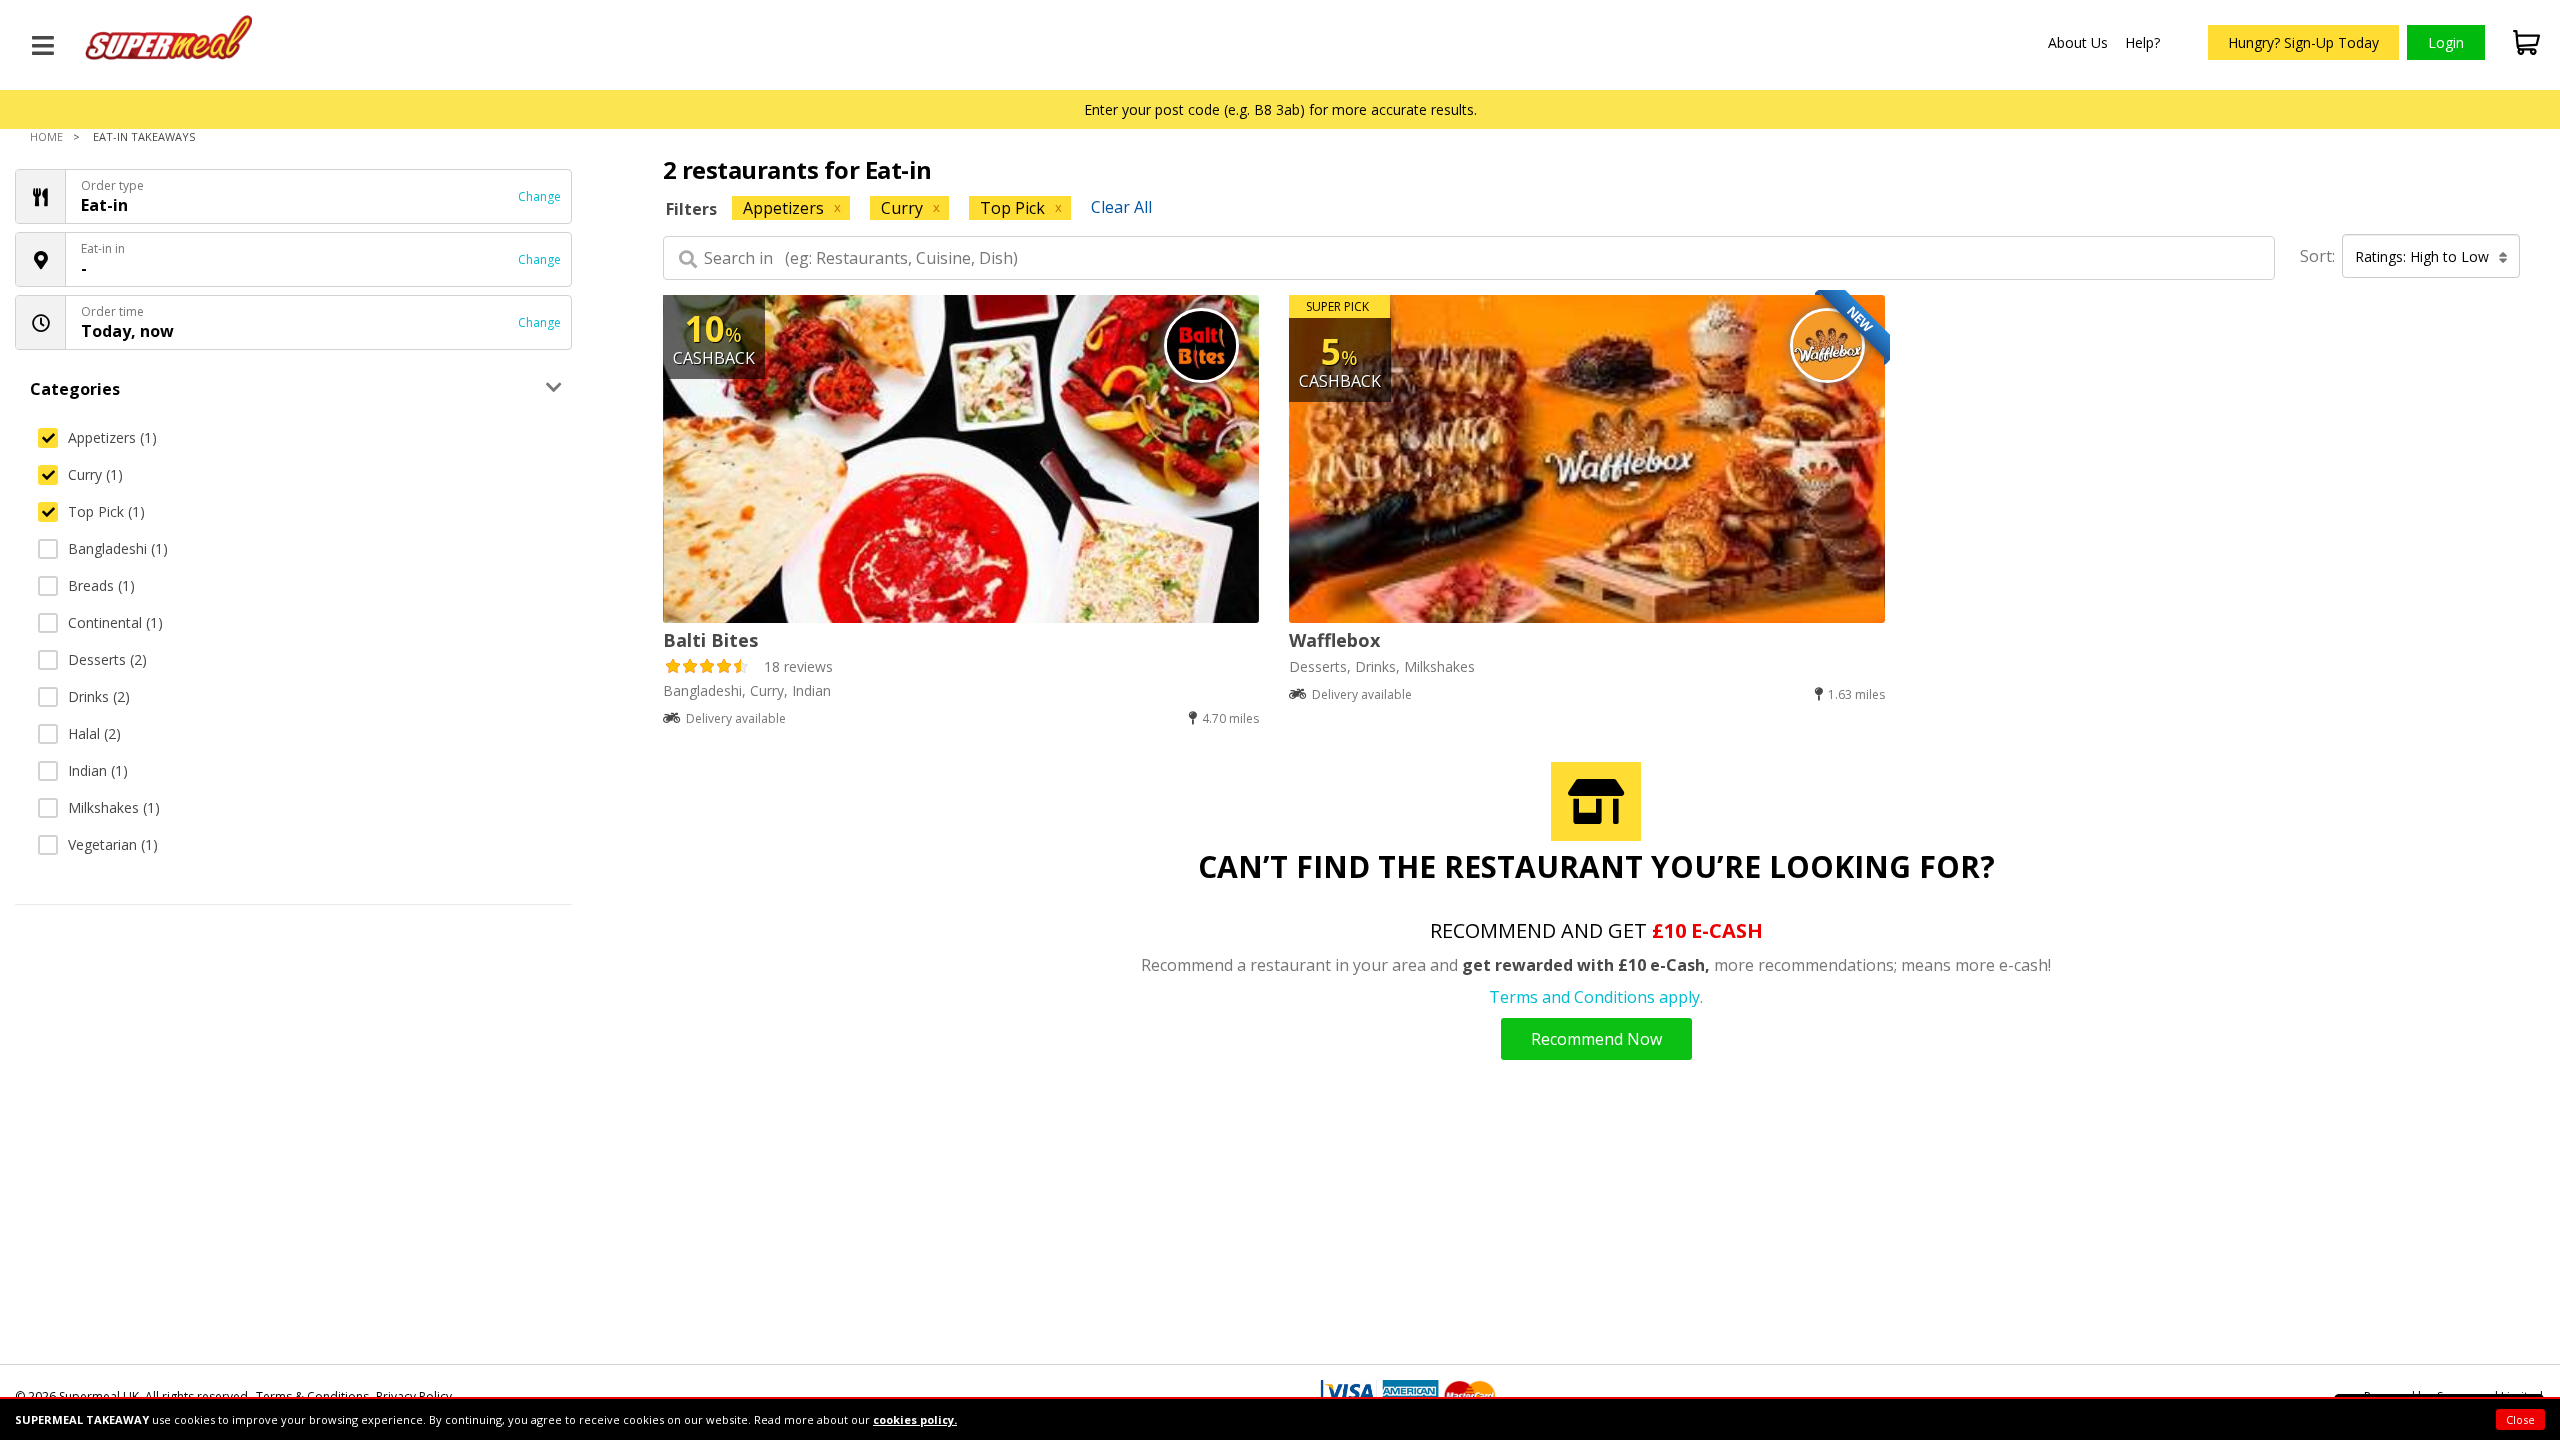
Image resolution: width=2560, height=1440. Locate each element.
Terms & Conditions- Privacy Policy (354, 1396)
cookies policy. (915, 1419)
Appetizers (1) (112, 437)
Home (46, 136)
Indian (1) (98, 770)
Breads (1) (101, 585)
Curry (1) (95, 474)
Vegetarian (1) (113, 844)
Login (2446, 42)
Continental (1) (115, 622)
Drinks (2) (99, 696)
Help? (2142, 42)
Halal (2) (94, 733)
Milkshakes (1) (114, 807)
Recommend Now (1596, 1039)
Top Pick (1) (106, 511)
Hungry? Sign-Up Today (2303, 42)
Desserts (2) (107, 659)
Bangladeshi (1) (118, 548)
